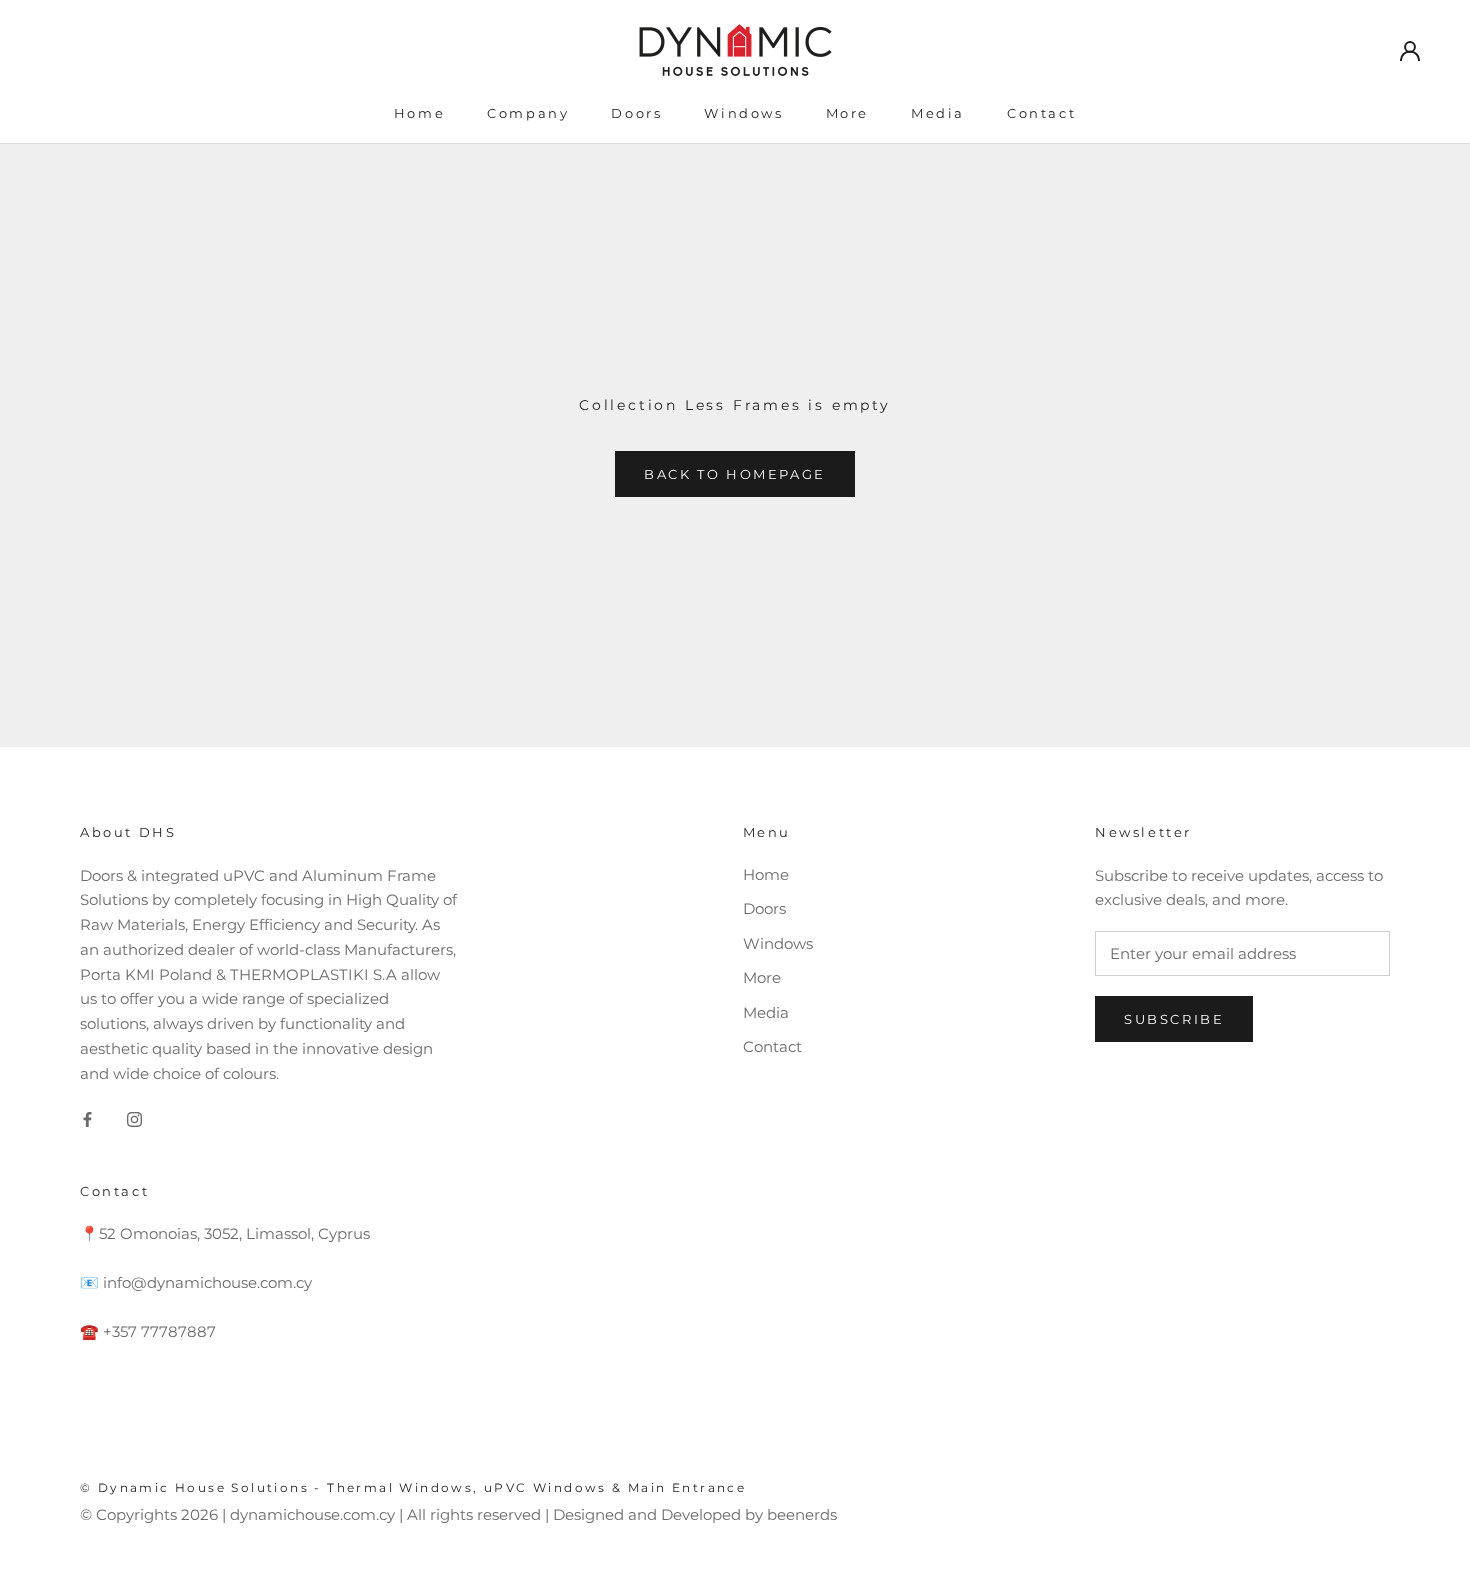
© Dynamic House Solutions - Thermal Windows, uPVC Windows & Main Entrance (413, 1487)
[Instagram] (134, 1118)
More (847, 113)
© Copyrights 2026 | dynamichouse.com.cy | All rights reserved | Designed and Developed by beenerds (458, 1514)
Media (938, 113)
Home (419, 113)
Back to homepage (735, 474)
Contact (1041, 113)
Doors (636, 113)
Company (528, 113)
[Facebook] (87, 1118)
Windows (743, 113)
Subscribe (1174, 1019)
